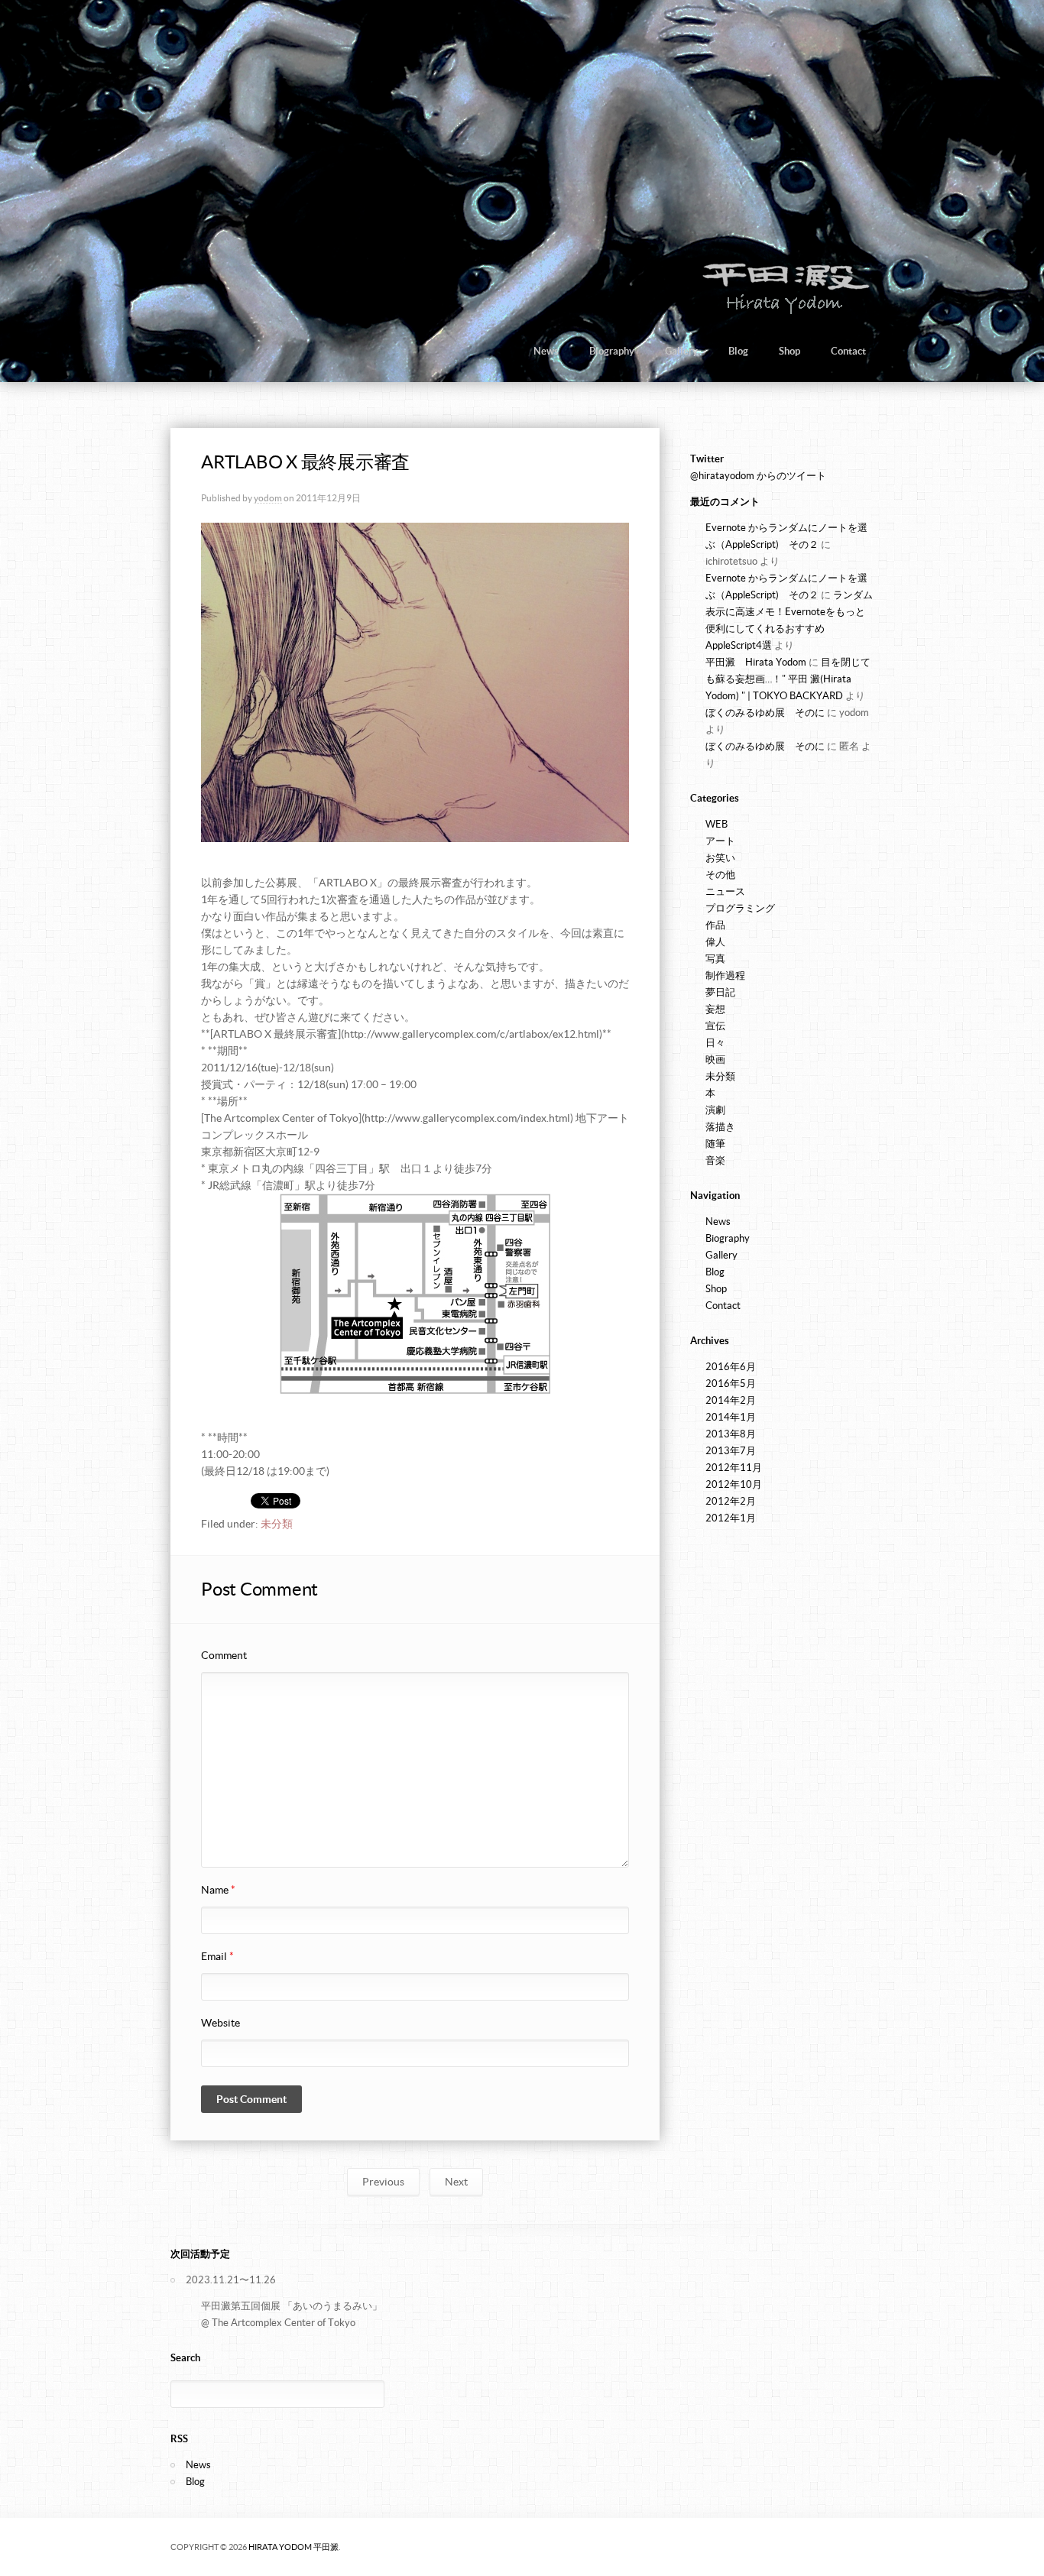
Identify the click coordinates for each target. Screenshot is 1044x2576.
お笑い (720, 858)
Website (220, 2023)
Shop (789, 351)
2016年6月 (731, 1367)
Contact (848, 351)
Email (217, 1956)
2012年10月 (734, 1484)
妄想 (715, 1009)
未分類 (277, 1524)
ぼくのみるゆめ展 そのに (765, 713)
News (546, 351)
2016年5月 (731, 1384)
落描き (720, 1127)
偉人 (715, 942)
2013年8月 (731, 1434)
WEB (717, 824)
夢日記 (720, 992)
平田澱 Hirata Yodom (756, 662)
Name (218, 1890)
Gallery (681, 351)
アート (720, 841)
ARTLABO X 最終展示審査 (305, 462)
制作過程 (725, 975)
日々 (715, 1043)
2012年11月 (734, 1468)
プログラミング (740, 908)
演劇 (715, 1110)
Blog (738, 351)
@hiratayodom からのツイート (758, 476)
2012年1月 (731, 1518)
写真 (715, 959)
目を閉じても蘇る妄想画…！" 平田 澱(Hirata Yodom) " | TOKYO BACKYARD (788, 679)
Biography (612, 351)
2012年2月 (731, 1501)
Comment (224, 1655)
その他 (720, 875)
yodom (268, 498)
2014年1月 (731, 1417)
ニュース (725, 891)
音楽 (715, 1160)
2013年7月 (731, 1451)
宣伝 (715, 1026)
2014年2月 (731, 1400)
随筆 (715, 1144)
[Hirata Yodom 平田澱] (783, 313)
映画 (715, 1060)
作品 (715, 925)
